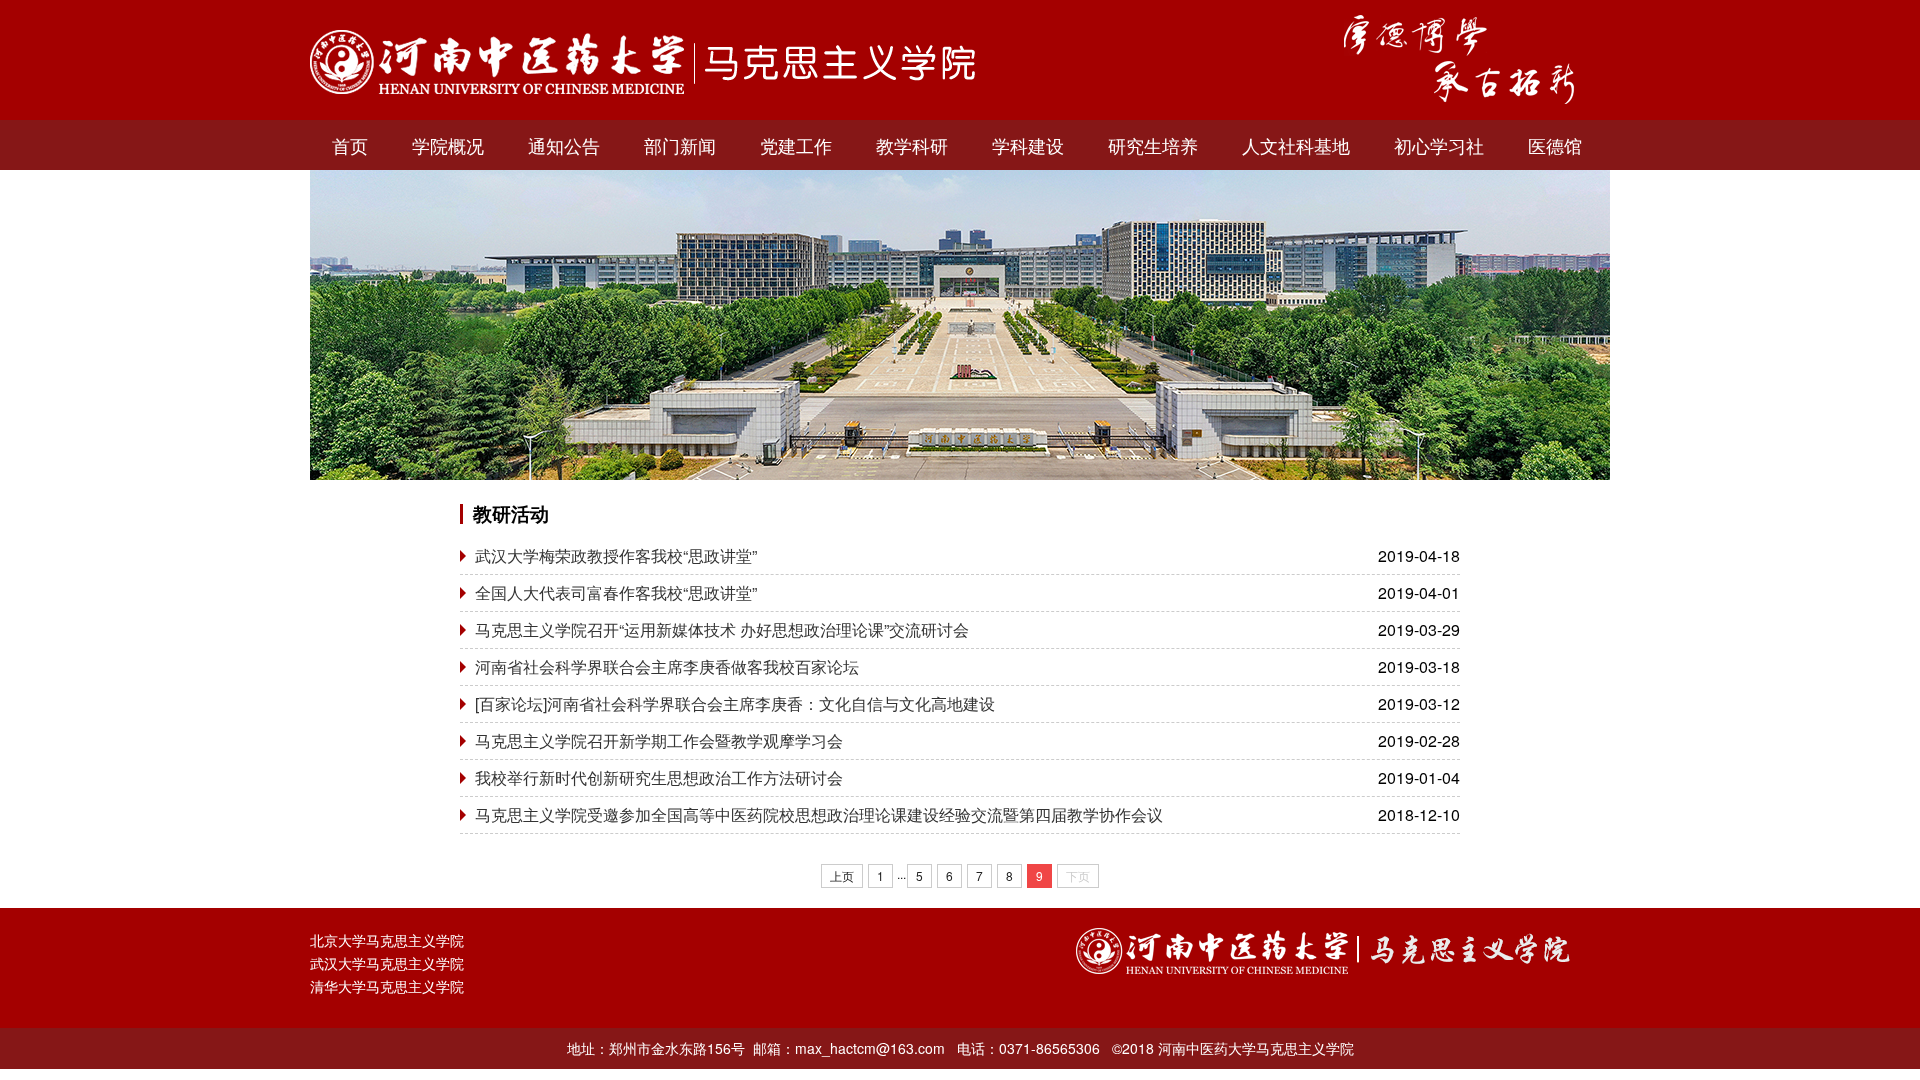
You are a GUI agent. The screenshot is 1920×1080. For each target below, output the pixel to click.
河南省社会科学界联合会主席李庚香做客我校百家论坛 (667, 666)
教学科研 (912, 145)
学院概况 (448, 145)
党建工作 (796, 145)
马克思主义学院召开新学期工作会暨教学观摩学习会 (659, 740)
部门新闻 (680, 145)
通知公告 (564, 145)
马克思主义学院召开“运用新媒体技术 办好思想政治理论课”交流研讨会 (722, 629)
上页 (842, 875)
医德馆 (1555, 145)
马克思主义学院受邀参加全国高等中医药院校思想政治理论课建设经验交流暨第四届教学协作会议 (819, 814)
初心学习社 (1439, 145)
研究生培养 (1153, 145)
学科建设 (1028, 145)
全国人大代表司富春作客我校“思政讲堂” (616, 592)
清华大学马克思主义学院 (387, 986)
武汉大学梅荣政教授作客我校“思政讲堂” (616, 555)
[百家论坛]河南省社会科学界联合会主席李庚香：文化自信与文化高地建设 (735, 703)
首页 (350, 145)
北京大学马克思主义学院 (387, 940)
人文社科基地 (1296, 145)
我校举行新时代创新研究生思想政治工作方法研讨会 (659, 777)
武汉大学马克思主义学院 (387, 963)
